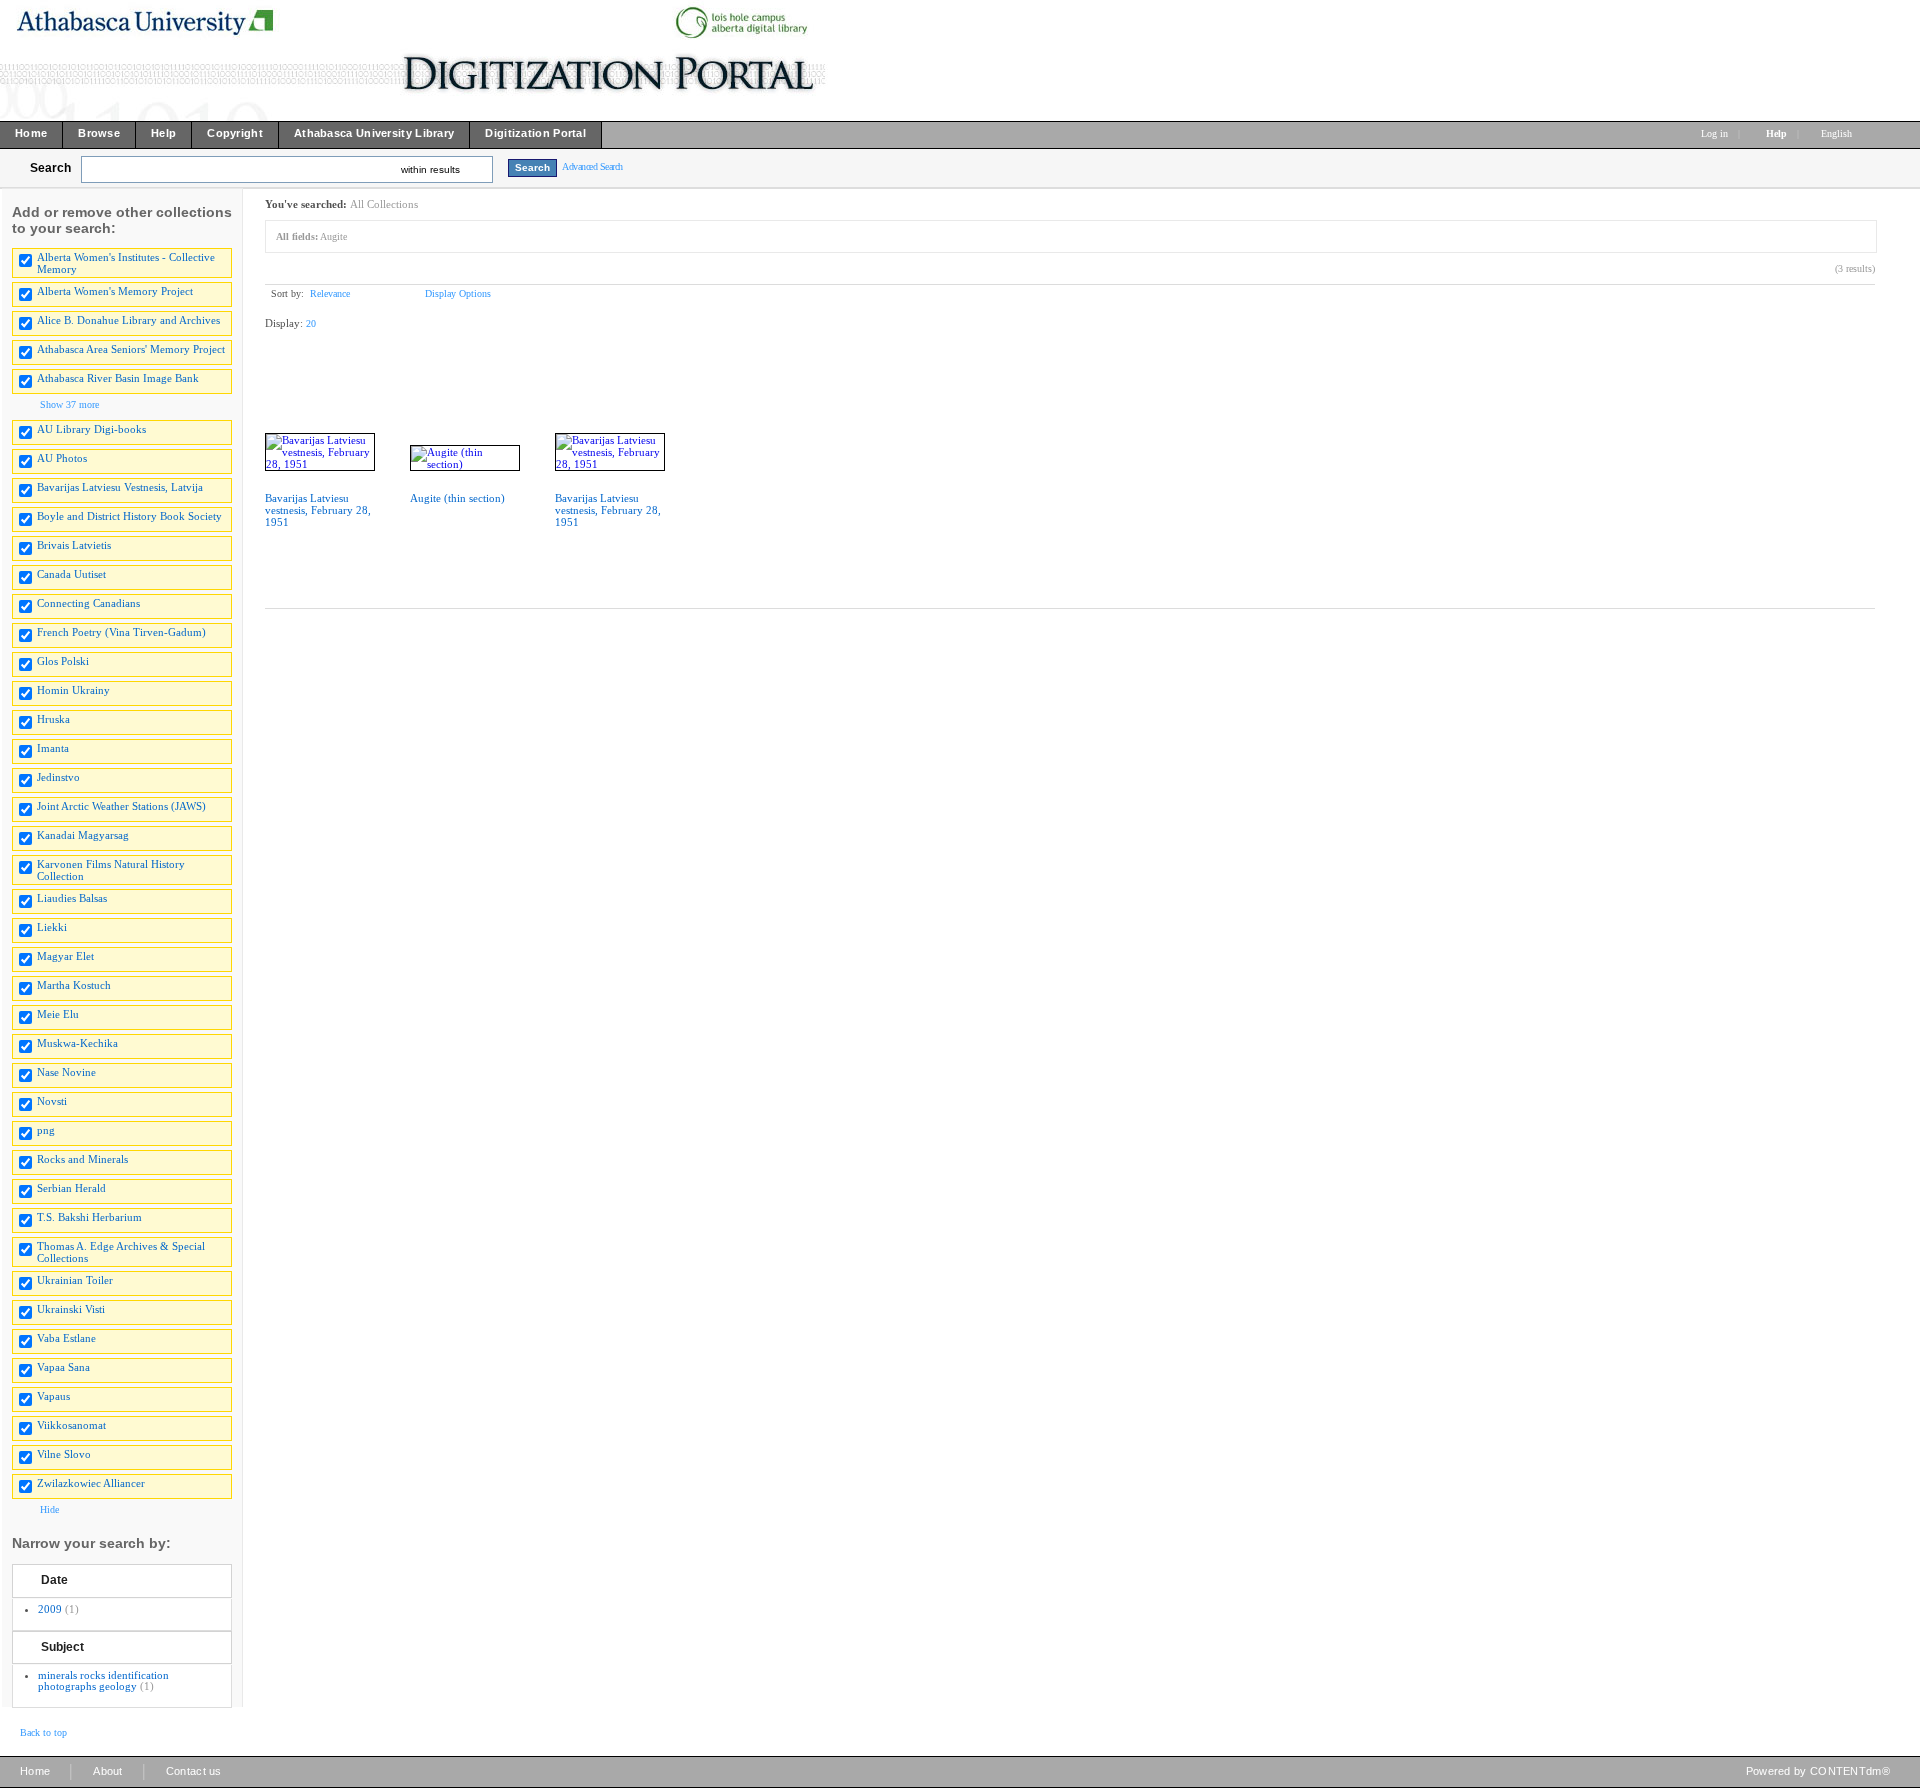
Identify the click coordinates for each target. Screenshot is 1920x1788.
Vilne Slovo (64, 1454)
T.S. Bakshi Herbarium (89, 1217)
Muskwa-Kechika (77, 1043)
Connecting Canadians (88, 603)
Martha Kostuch (74, 985)
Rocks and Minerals (82, 1159)
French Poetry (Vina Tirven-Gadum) (121, 632)
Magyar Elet (65, 956)
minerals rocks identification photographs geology (103, 1680)
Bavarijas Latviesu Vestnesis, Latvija (120, 487)
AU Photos (62, 458)
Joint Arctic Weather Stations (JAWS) (121, 806)
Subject (62, 1647)
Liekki (52, 927)
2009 (50, 1609)
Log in (1714, 133)
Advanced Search (592, 166)
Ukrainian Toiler (75, 1280)
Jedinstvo (58, 777)
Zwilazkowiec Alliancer (91, 1483)
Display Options (458, 293)
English (1838, 133)
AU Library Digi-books (91, 429)
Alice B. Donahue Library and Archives (128, 320)
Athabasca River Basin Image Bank (118, 378)
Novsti (52, 1101)
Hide (49, 1509)
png (46, 1130)
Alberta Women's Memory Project (115, 291)
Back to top (43, 1732)
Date (54, 1580)
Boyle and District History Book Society (129, 516)
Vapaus (53, 1396)
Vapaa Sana (63, 1367)
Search (50, 168)
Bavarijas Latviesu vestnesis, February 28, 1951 (318, 510)
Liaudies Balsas (72, 898)
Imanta (53, 748)
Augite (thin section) (457, 498)
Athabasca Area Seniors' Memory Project (131, 349)
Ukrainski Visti (71, 1309)
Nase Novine (66, 1072)
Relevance (330, 293)
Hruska (53, 719)
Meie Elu (58, 1014)
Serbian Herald (71, 1188)
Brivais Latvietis (74, 545)
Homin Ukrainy (73, 690)
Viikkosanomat (71, 1425)
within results (430, 169)
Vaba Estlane (66, 1338)
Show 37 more (69, 404)
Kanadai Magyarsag (83, 835)
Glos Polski (63, 661)
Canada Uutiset (71, 574)
